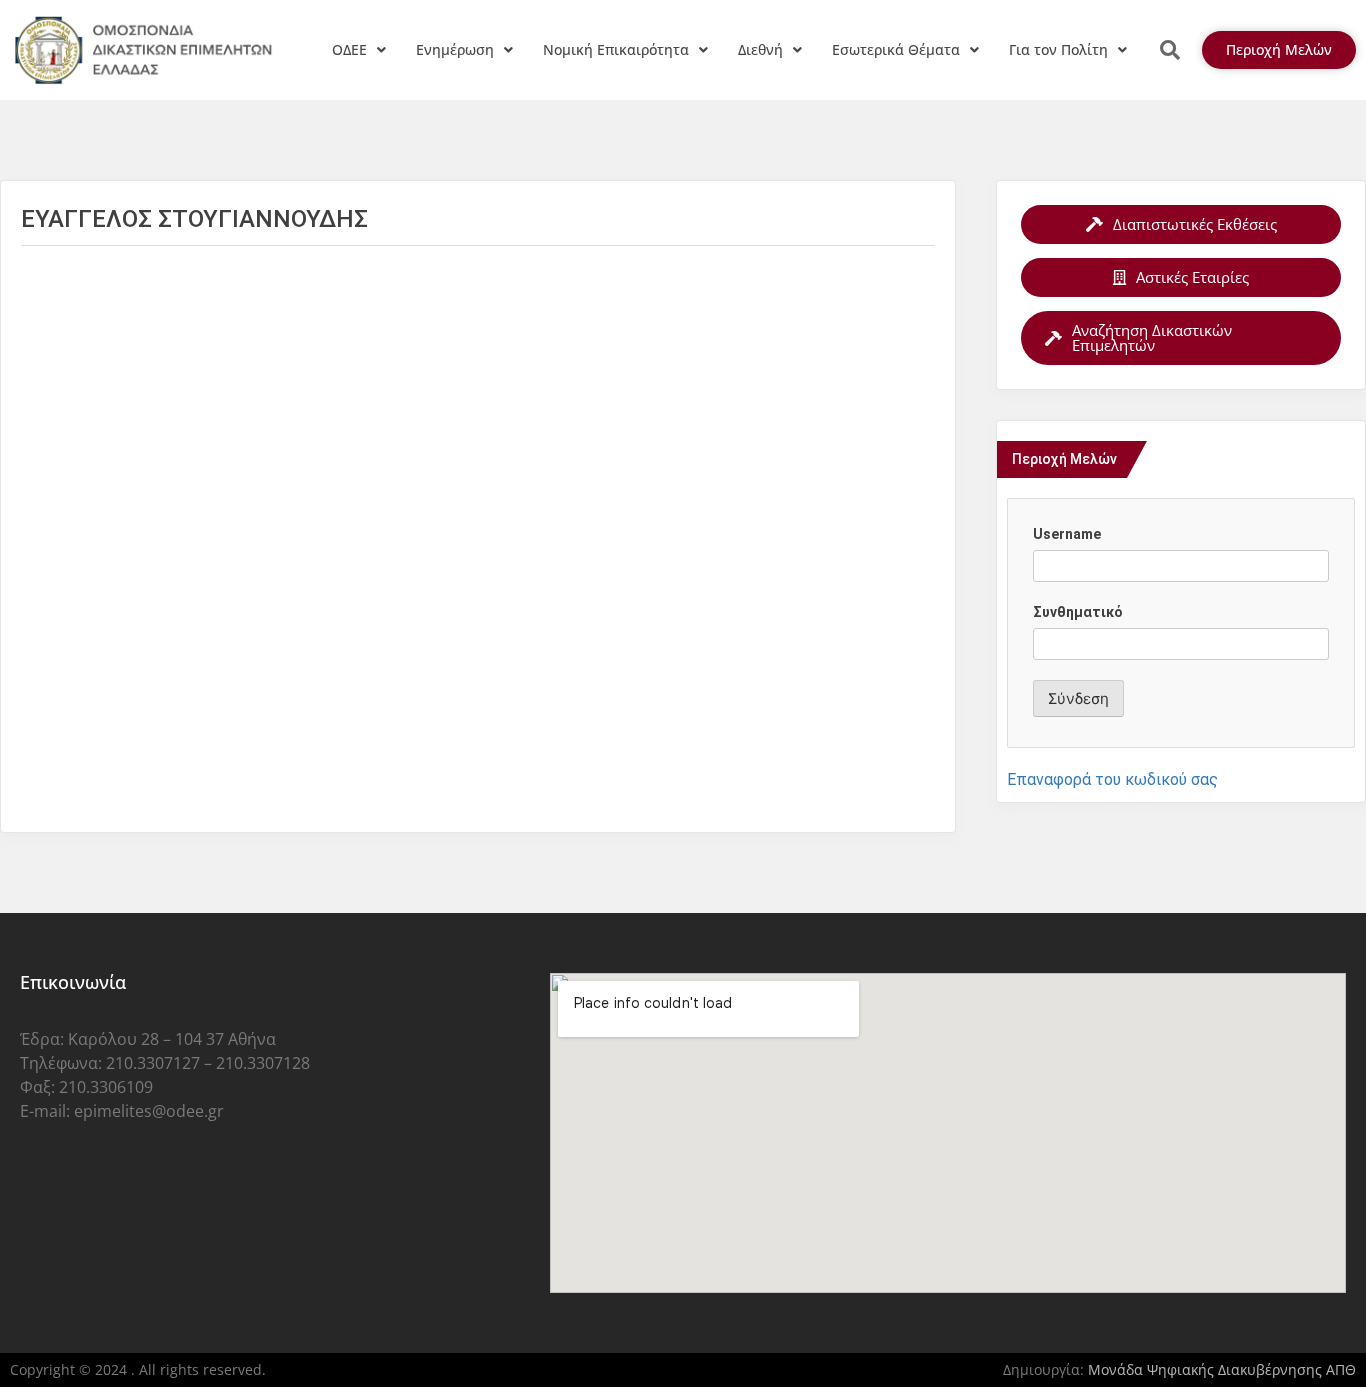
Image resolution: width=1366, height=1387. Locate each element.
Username (1067, 534)
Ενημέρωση (455, 49)
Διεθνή (760, 49)
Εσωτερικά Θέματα (896, 49)
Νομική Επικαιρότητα (616, 49)
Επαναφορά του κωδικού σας (1112, 779)
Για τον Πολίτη (1058, 49)
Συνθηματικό (1078, 612)
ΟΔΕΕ (349, 49)
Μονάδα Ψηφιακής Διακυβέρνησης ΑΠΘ (1222, 1369)
